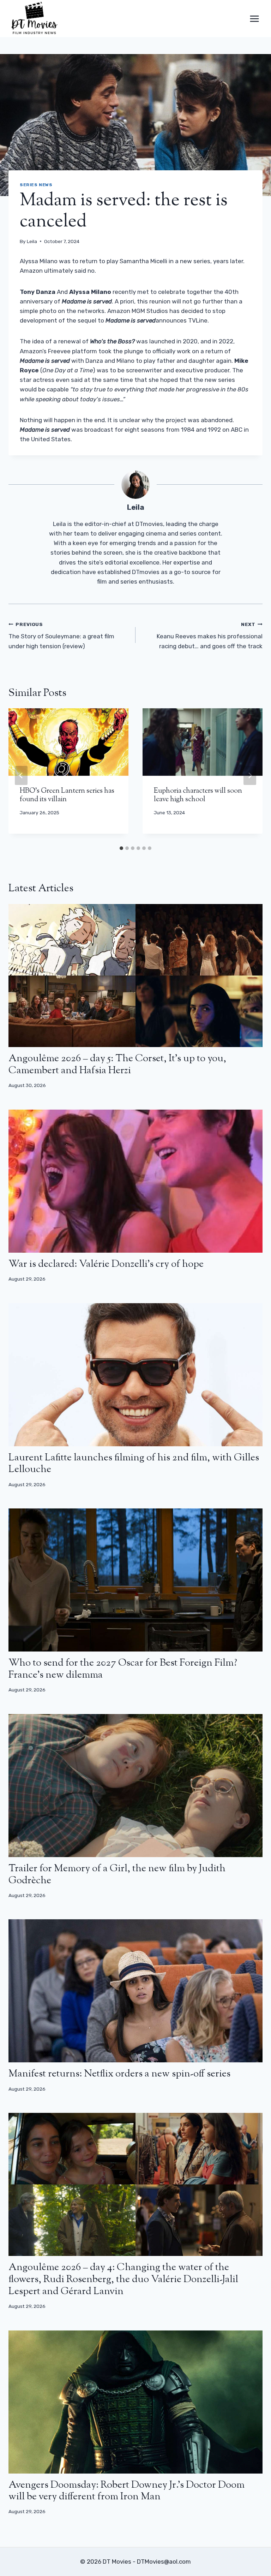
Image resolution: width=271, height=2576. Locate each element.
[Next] (250, 775)
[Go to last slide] (21, 775)
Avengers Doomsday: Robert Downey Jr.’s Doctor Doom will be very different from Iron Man (127, 2491)
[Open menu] (254, 19)
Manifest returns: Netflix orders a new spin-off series (119, 2074)
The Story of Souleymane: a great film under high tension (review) (61, 636)
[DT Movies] (35, 19)
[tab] (121, 848)
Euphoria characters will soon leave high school (198, 795)
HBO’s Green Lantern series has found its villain (67, 795)
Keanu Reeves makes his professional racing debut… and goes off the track (210, 636)
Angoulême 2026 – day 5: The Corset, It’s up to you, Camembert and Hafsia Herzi (117, 1065)
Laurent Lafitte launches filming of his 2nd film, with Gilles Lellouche (134, 1464)
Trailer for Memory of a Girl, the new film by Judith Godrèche (117, 1875)
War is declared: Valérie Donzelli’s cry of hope (106, 1264)
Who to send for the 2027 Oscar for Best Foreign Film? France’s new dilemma (123, 1669)
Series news (36, 185)
